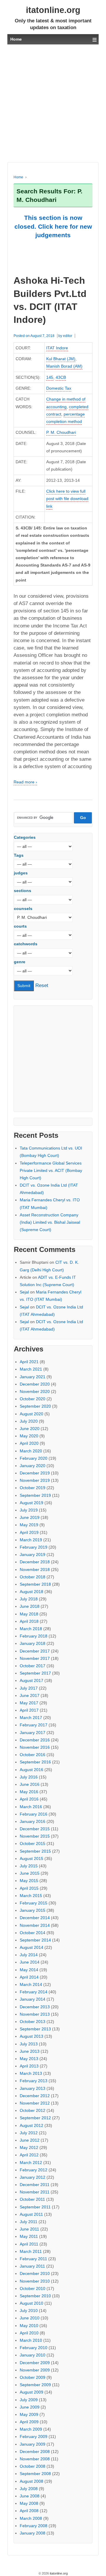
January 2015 (33, 1910)
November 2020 (35, 1391)
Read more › (25, 782)
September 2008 (35, 2474)
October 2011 (32, 2199)
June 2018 (30, 1606)
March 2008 (31, 2518)
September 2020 (35, 1406)
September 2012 (35, 2118)
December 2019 (35, 1473)
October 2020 (33, 1399)
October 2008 (33, 2466)
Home (18, 177)
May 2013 (29, 2059)
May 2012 (29, 2148)
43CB (61, 377)
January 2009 (33, 2444)
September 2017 (35, 1673)
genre (20, 962)
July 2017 (29, 1688)
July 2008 (29, 2489)
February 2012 (34, 2170)
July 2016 (29, 1777)
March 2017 (31, 1718)
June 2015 (30, 1873)
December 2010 (35, 2273)
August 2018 (32, 1592)
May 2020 (29, 1436)
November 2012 (35, 2103)
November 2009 (35, 2370)
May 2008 (29, 2503)
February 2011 (33, 2259)
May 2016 (29, 1792)
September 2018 (35, 1584)
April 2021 (29, 1362)
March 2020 (31, 1451)
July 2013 (29, 2044)
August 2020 (32, 1414)
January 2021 (33, 1377)
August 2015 (32, 1858)
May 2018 (29, 1614)
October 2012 (33, 2110)
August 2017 (32, 1680)
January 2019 (33, 1554)
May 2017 (29, 1703)
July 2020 (29, 1421)
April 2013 (29, 2066)
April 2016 (29, 1799)
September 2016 (35, 1762)
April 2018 (29, 1621)
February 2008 (34, 2526)
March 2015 (31, 1896)
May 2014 (29, 1970)
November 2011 (35, 2192)
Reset (42, 985)
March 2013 (31, 2073)
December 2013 (35, 2007)
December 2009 (35, 2363)
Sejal (24, 1292)
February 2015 (34, 1903)
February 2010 (34, 2348)
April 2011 (29, 2244)
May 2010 (29, 2326)
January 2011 (32, 2266)
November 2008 (35, 2459)
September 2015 (35, 1851)
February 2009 (34, 2437)
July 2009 (29, 2400)
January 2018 (33, 1643)
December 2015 (35, 1829)
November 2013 (35, 2014)
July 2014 (29, 1955)
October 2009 (33, 2377)
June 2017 (30, 1695)
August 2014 (32, 1947)
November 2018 (35, 1569)
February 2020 (34, 1458)
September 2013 (35, 2029)
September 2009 (35, 2385)
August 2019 (32, 1503)
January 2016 (33, 1821)
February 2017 (34, 1725)
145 (50, 377)
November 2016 (35, 1747)
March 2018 (31, 1629)
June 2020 (30, 1429)
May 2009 (29, 2414)
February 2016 (34, 1814)
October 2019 (33, 1488)
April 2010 (29, 2333)
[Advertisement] (53, 103)
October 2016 (33, 1755)
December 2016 (35, 1740)
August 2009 (32, 2392)
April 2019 (29, 1532)
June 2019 (30, 1517)
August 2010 (32, 2303)
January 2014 (33, 1999)
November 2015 (35, 1836)
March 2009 (31, 2429)
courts (20, 926)
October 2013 (33, 2022)
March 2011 (31, 2251)
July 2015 (29, 1866)
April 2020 (29, 1443)
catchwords (26, 944)
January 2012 (33, 2177)
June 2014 (30, 1962)
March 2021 (31, 1369)
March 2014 (31, 1984)
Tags (19, 855)
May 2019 (29, 1525)
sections (23, 891)
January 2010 (33, 2355)
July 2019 (29, 1510)
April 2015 (29, 1888)
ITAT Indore (57, 348)
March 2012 (31, 2163)
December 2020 (35, 1384)
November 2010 (35, 2281)
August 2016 (32, 1770)
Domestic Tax (59, 388)
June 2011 (29, 2229)
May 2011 (29, 2236)
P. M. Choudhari (61, 432)
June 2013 (30, 2051)
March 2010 (31, 2340)
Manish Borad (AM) (64, 366)
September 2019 (35, 1495)
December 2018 (35, 1562)
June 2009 (30, 2407)
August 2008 (32, 2481)
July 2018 (29, 1599)
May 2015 (29, 1881)
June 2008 (30, 2496)
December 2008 (35, 2452)
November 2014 (35, 1925)
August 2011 (31, 2214)
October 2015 (33, 1843)
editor (68, 336)
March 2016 (31, 1807)
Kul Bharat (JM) (61, 359)
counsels (23, 909)
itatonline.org (53, 10)
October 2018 (33, 1577)
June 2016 (30, 1784)
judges (21, 873)
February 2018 (34, 1636)
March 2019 (31, 1540)
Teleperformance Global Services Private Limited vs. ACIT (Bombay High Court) (51, 1170)
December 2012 (35, 2096)
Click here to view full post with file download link (67, 499)
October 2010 (33, 2288)
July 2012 (29, 2133)
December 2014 (35, 1918)
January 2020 (33, 1466)
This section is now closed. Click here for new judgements (53, 226)
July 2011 (29, 2222)
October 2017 (33, 1666)
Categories (25, 837)
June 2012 (30, 2140)
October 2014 (33, 1933)
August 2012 (32, 2125)
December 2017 (35, 1651)
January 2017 (33, 1733)
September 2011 (35, 2207)
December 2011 (35, 2185)
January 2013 (33, 2088)
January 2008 (33, 2533)
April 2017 (29, 1710)
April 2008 (29, 2511)
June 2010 (30, 2318)
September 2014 (35, 1940)
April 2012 (29, 2155)
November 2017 (35, 1658)
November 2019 (35, 1480)
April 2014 (29, 1977)
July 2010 (29, 2311)
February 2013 (34, 2081)
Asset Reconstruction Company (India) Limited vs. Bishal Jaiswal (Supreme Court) (50, 1222)
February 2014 (34, 1992)
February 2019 (34, 1547)
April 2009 (29, 2422)
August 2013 (32, 2036)
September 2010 (35, 2296)
